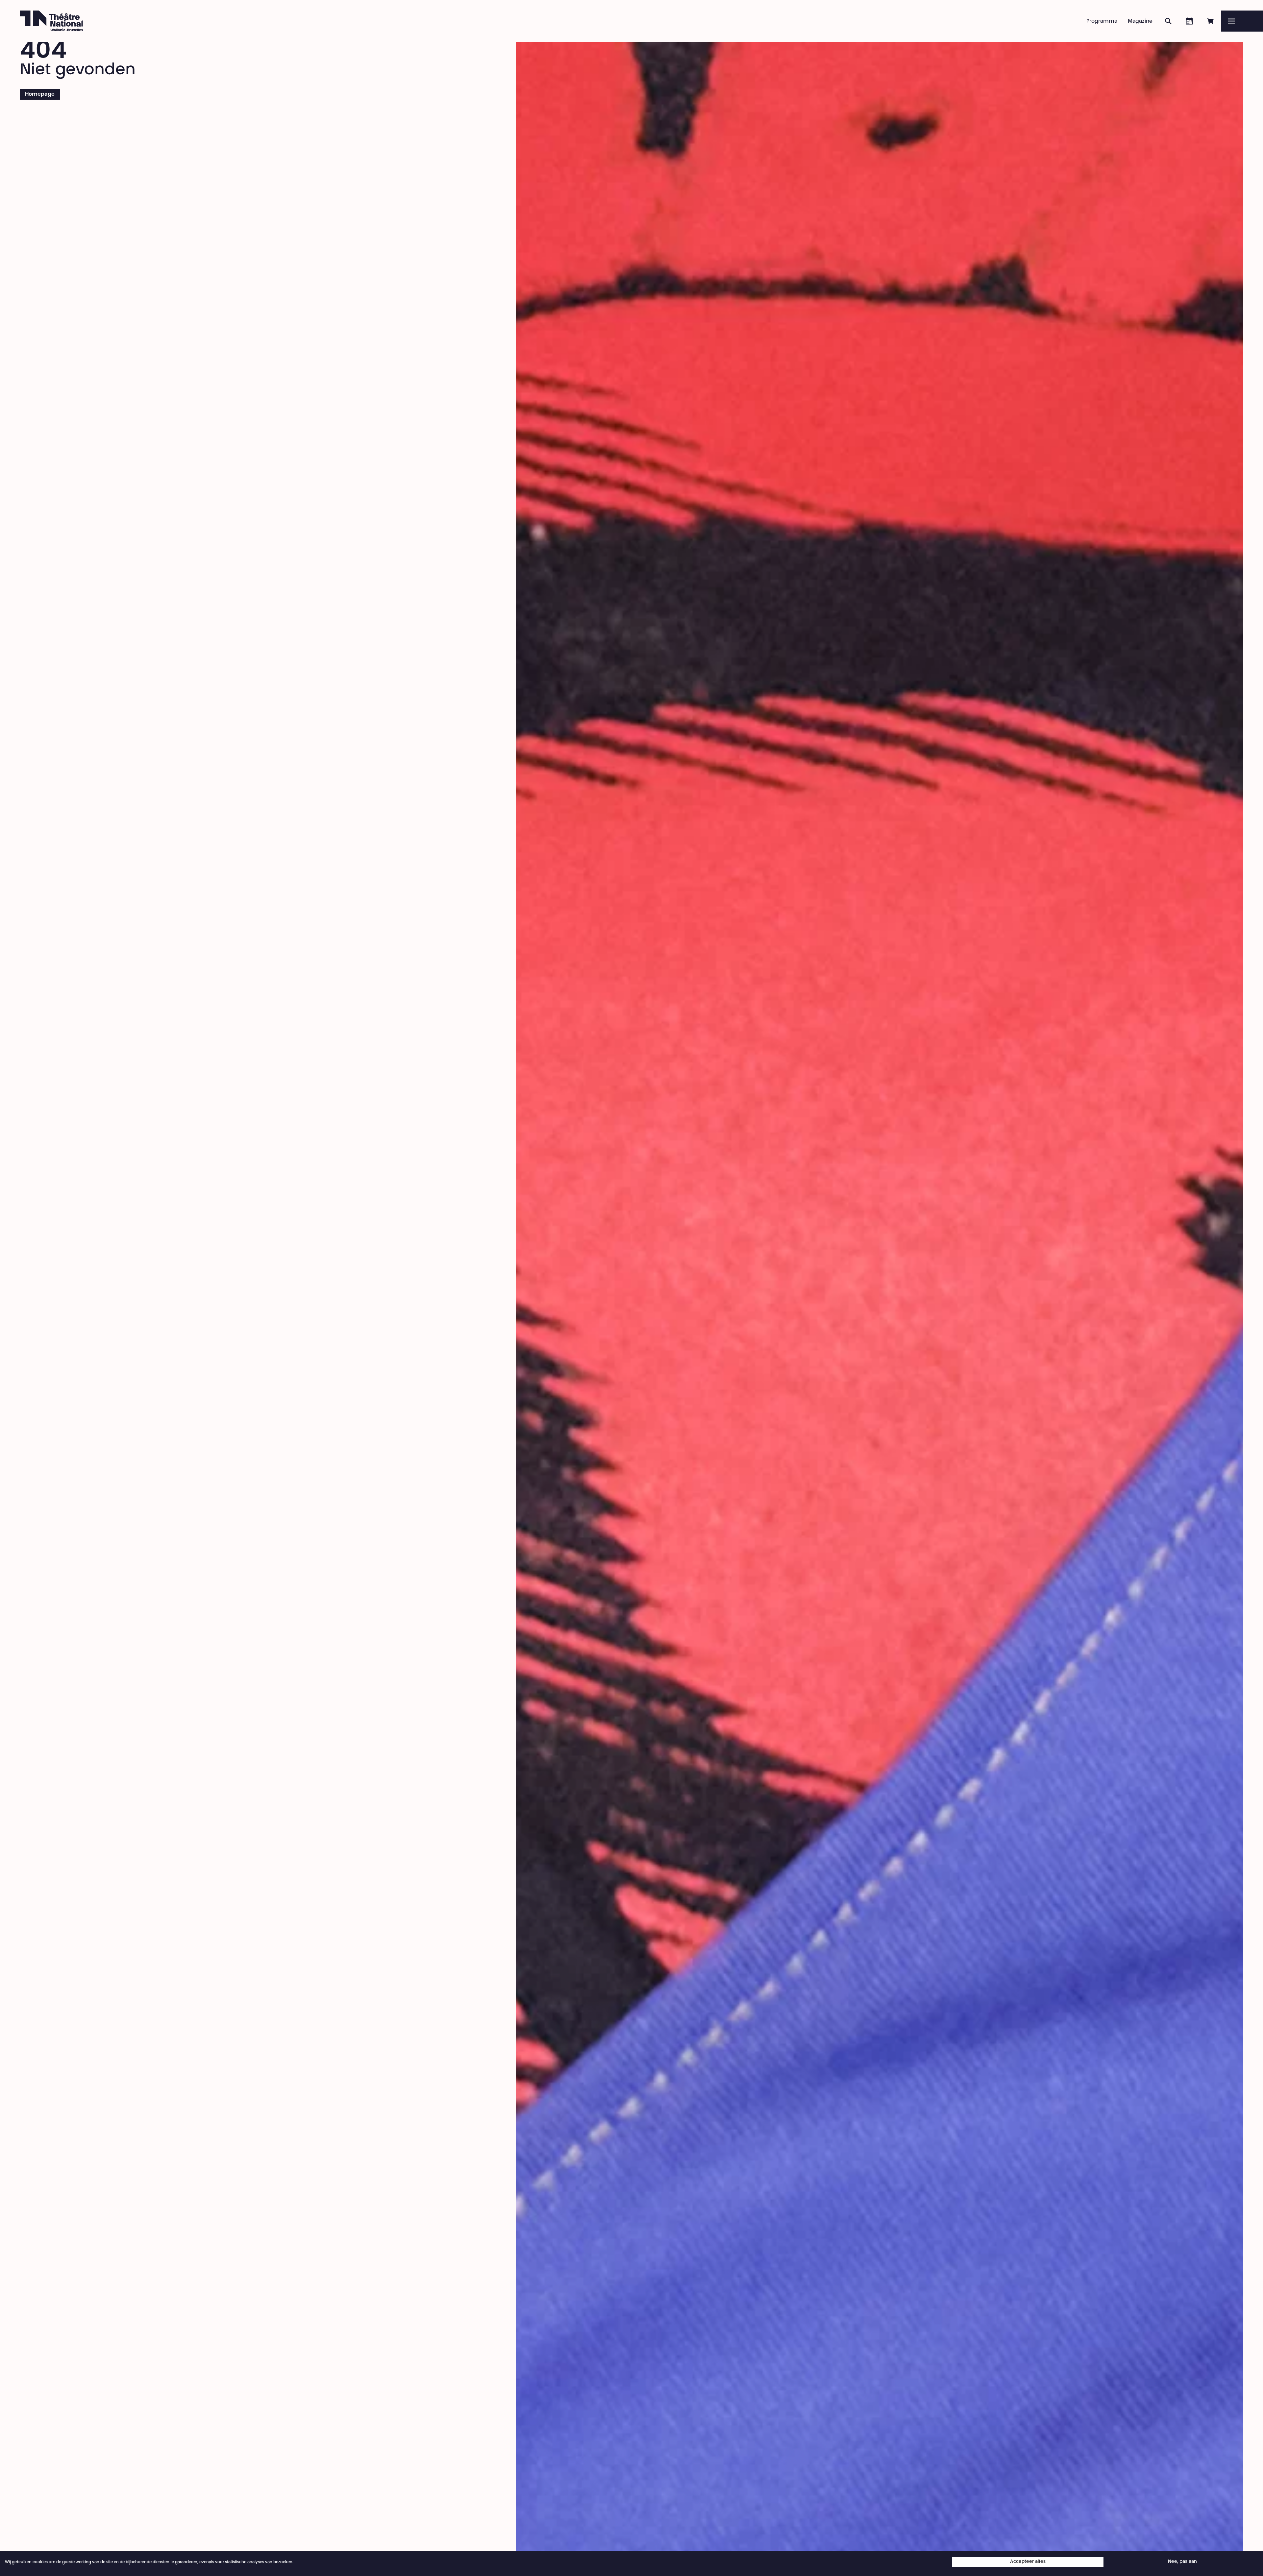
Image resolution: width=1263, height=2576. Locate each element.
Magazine (1140, 21)
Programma (1102, 21)
